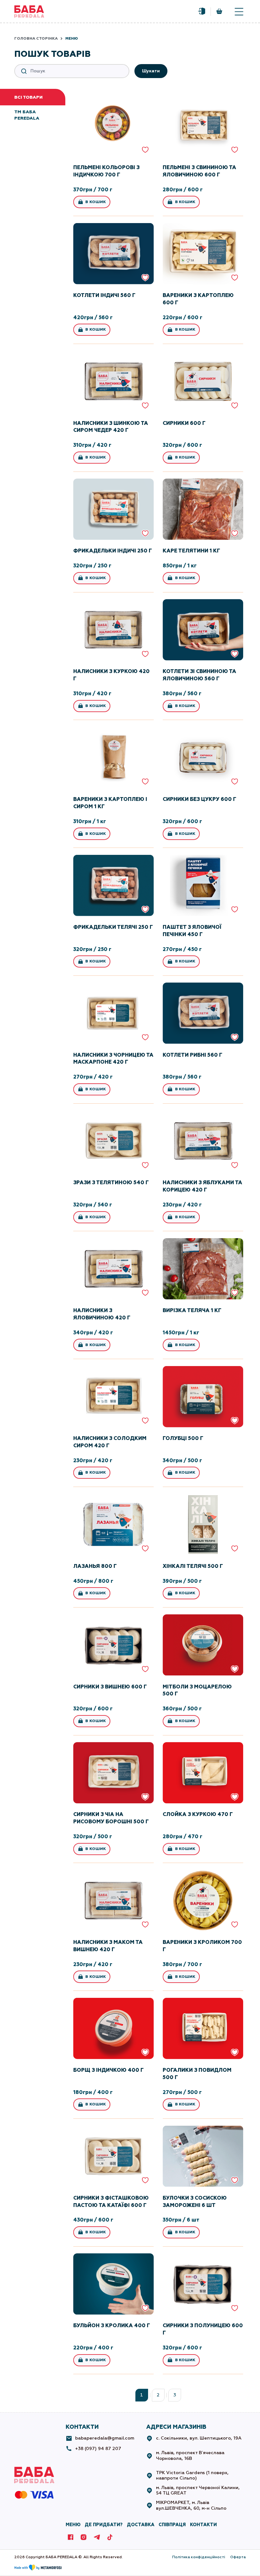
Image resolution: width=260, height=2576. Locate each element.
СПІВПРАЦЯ (172, 2525)
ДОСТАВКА (141, 2525)
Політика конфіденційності (199, 2557)
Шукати (151, 71)
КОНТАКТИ (203, 2525)
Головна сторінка (36, 38)
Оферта (238, 2557)
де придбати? (104, 2525)
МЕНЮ (73, 2525)
